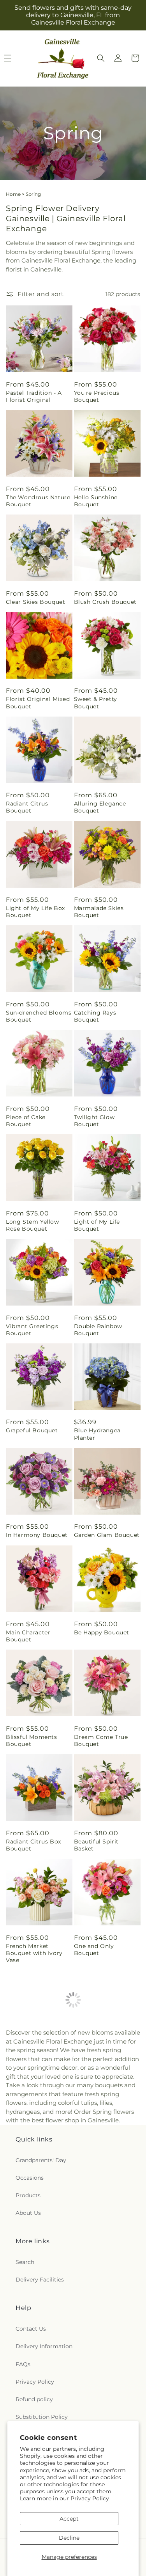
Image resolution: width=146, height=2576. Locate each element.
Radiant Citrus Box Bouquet (33, 1845)
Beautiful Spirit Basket (97, 1845)
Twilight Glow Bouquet (94, 1121)
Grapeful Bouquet (32, 1430)
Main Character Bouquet (28, 1636)
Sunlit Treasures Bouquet (30, 2270)
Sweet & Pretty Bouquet (96, 703)
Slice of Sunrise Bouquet (97, 2374)
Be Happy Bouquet (102, 1632)
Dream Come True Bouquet (101, 1740)
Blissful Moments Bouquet (32, 1740)
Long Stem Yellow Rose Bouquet (33, 1225)
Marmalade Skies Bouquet (99, 912)
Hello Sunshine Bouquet (96, 501)
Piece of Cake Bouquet (26, 1121)
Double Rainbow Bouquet (98, 1330)
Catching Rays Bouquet (95, 1016)
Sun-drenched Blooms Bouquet (39, 1016)
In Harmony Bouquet (37, 1535)
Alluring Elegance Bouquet (100, 807)
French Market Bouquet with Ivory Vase (34, 1953)
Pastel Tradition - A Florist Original (34, 396)
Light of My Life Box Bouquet (35, 912)
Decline (69, 2538)
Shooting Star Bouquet (95, 2166)
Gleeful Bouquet (98, 2266)
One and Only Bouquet (94, 1950)
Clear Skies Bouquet (35, 602)
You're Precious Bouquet (97, 396)
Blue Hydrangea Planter (97, 1434)
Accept (69, 2519)
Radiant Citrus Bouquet (27, 807)
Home (13, 194)
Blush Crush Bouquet (105, 602)
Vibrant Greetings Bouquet (32, 1330)
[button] (101, 58)
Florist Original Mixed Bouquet (38, 703)
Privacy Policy (90, 2498)
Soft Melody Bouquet (37, 2371)
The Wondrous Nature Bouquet (38, 501)
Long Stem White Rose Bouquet (32, 2061)
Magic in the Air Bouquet (29, 2166)
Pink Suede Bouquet (104, 2058)
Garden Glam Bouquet (107, 1535)
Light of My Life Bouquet (97, 1225)
